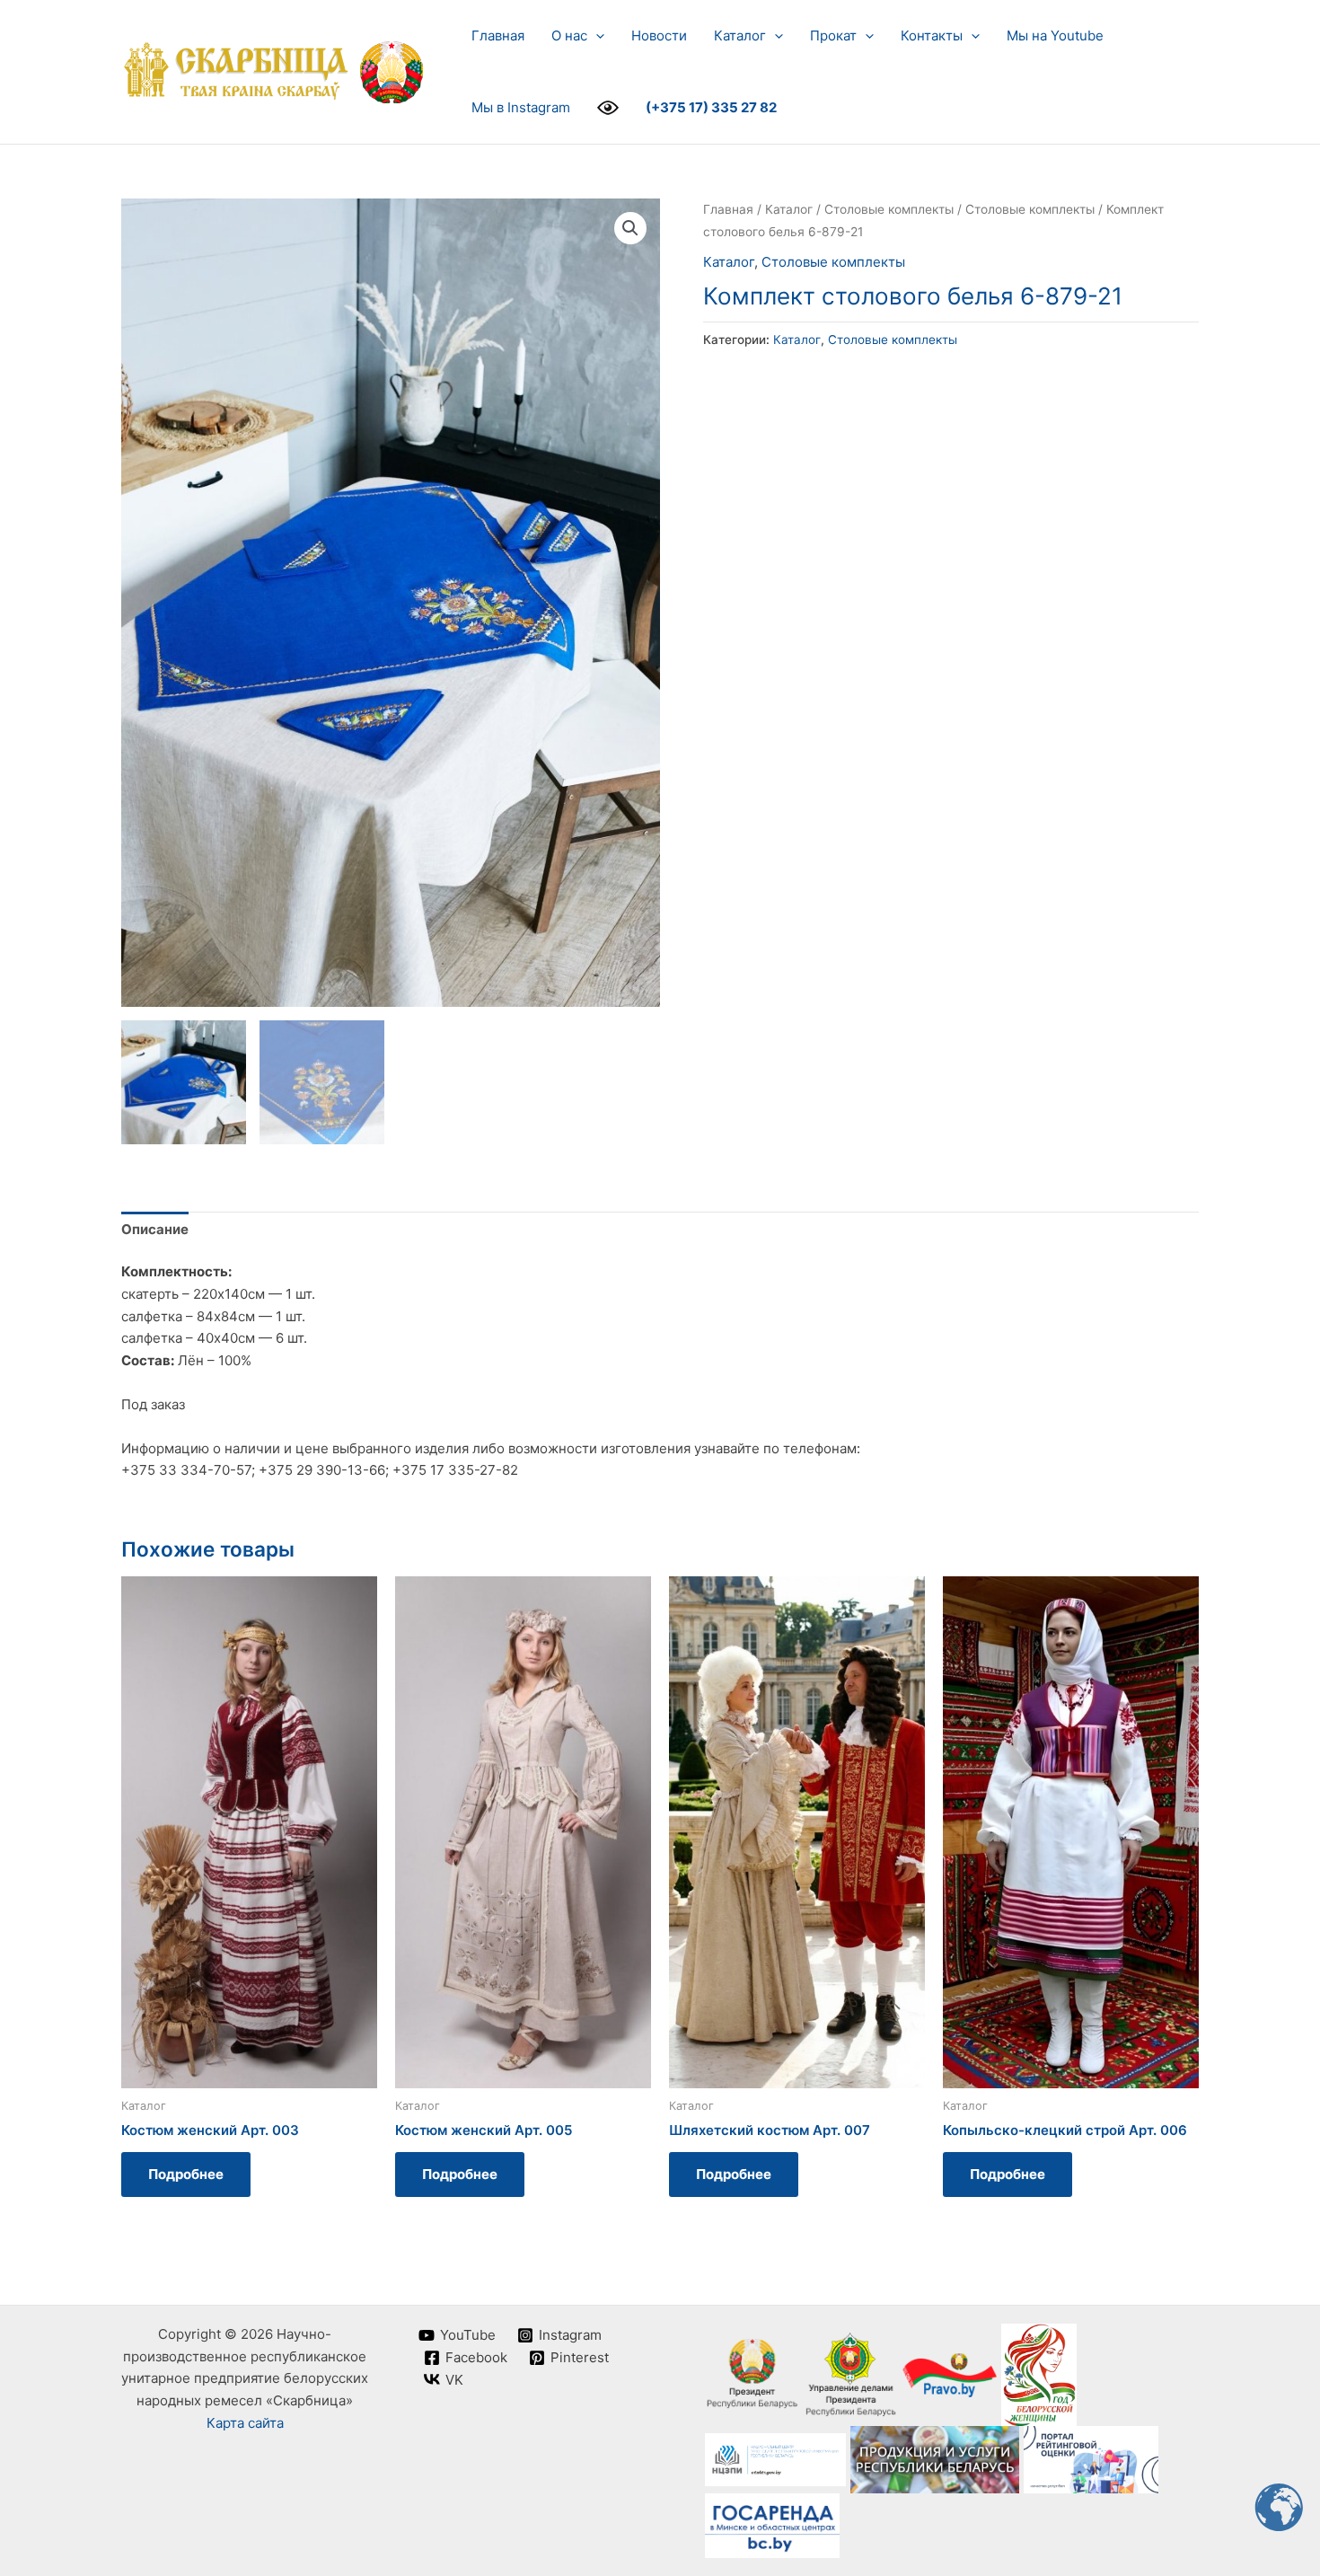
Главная (498, 35)
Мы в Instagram (521, 107)
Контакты (932, 35)
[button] (596, 36)
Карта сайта (245, 2423)
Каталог (740, 35)
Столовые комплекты (889, 209)
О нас (569, 35)
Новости (659, 35)
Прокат (833, 35)
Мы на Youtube (1055, 35)
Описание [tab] (155, 1229)
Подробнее (186, 2174)
